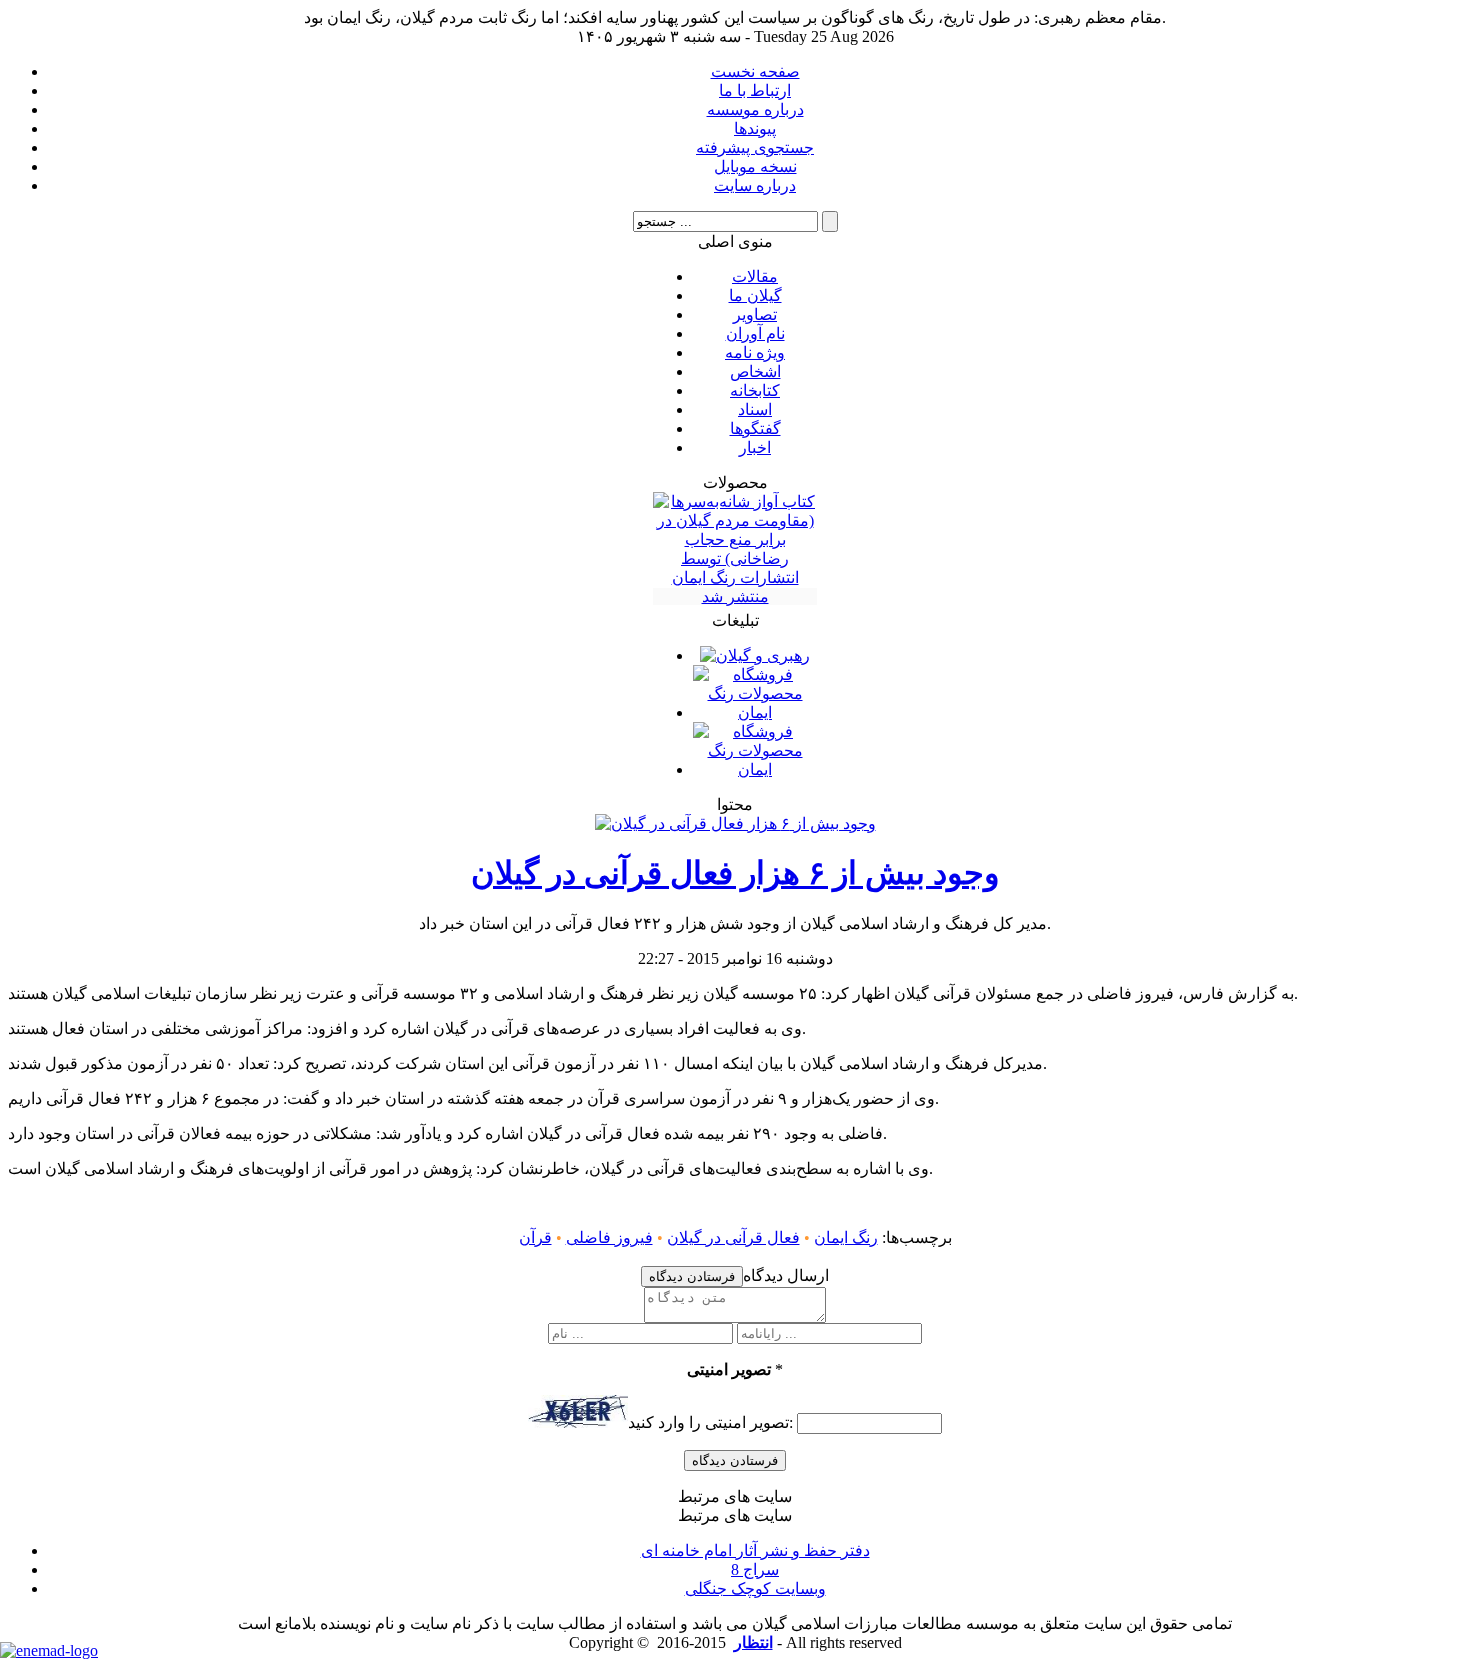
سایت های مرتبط (755, 1552)
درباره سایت (755, 185)
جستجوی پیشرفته (755, 147)
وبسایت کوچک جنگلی (755, 1588)
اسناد (755, 409)
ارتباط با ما (755, 90)
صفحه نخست (755, 71)
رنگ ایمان (846, 1237)
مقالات (755, 276)
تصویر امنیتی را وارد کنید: (710, 1422)
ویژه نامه (755, 352)
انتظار (753, 1642)
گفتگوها (755, 428)
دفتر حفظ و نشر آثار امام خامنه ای (755, 1550)
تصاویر (755, 314)
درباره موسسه (755, 109)
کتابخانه (755, 390)
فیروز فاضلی (609, 1237)
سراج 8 (755, 1569)
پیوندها (755, 128)
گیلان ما (755, 295)
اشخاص (755, 371)
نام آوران (755, 333)
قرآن (535, 1237)
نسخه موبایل (755, 166)
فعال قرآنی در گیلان (733, 1237)
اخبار (755, 447)
